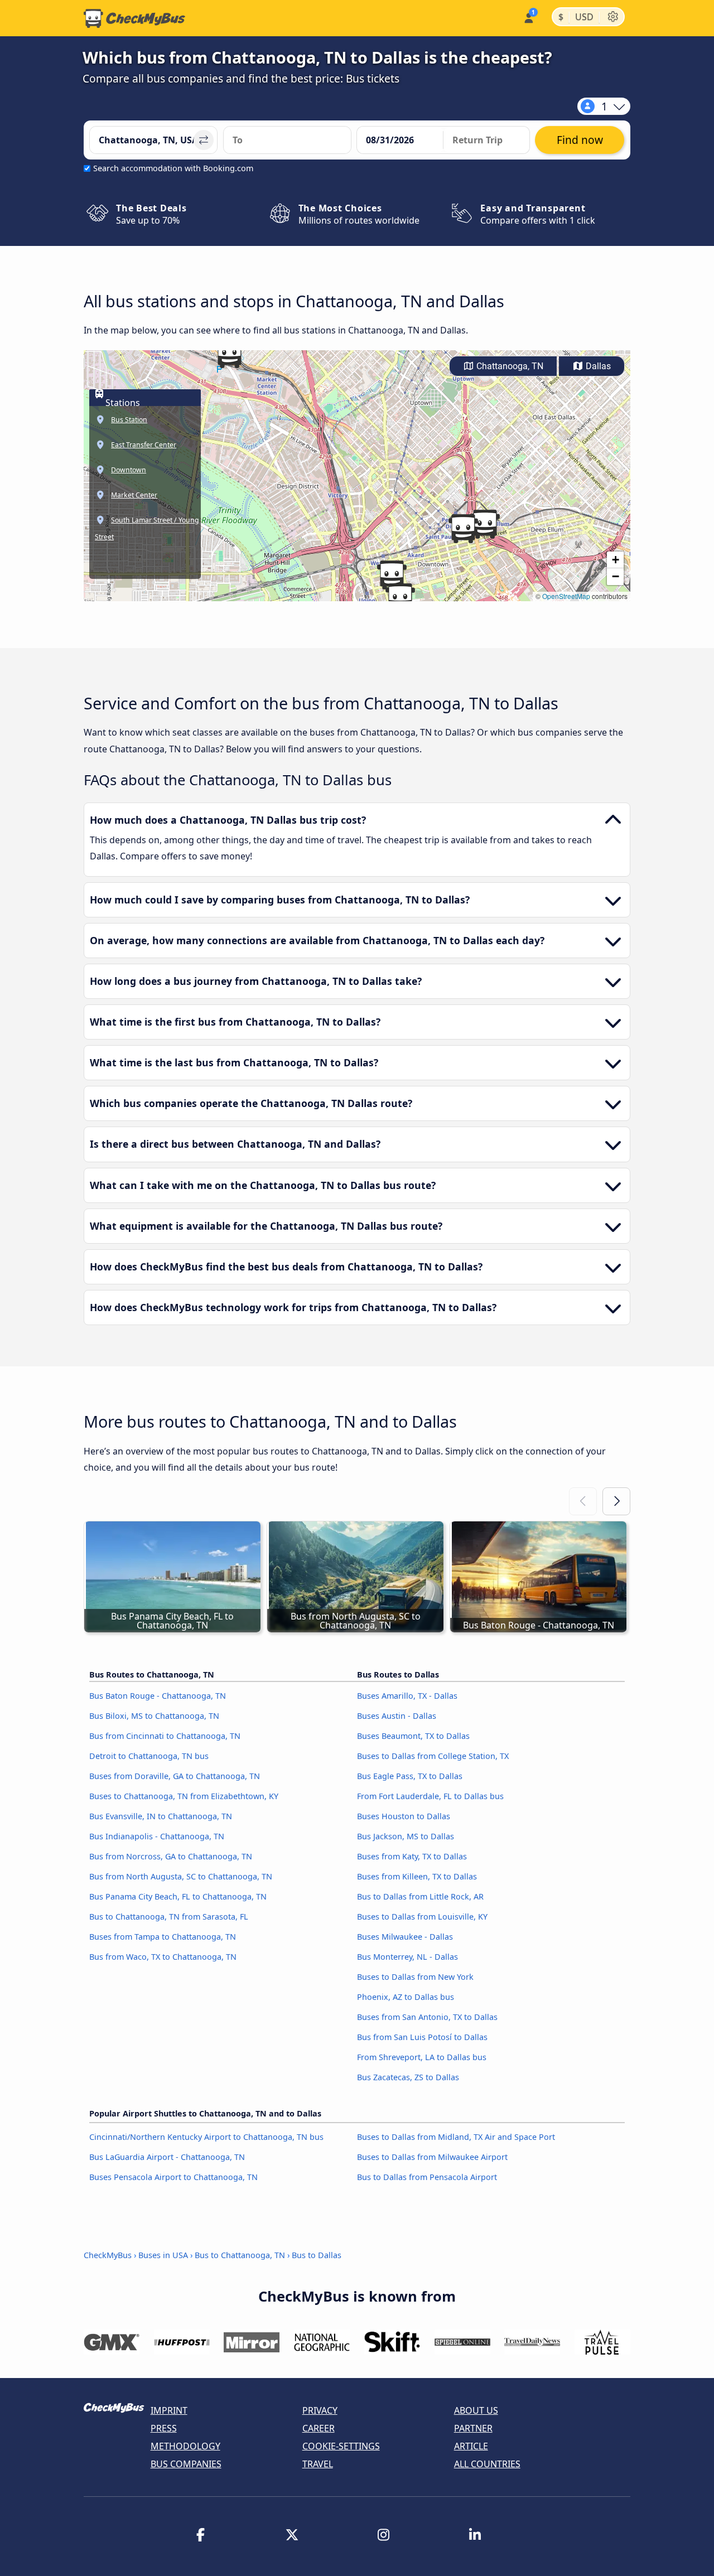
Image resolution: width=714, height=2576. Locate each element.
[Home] (134, 18)
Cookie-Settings (341, 2446)
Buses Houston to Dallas (404, 1816)
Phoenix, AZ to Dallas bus (406, 1997)
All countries (487, 2464)
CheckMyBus (108, 2255)
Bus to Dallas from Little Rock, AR (420, 1896)
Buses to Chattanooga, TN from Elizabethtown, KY (184, 1796)
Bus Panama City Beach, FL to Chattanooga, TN (178, 1896)
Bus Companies (186, 2464)
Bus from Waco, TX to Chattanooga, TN (163, 1957)
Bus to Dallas (317, 2255)
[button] (392, 575)
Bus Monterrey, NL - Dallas (407, 1957)
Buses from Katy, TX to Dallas (412, 1856)
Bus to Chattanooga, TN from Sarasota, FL (169, 1917)
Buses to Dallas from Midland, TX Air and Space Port (456, 2137)
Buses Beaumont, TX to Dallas (413, 1736)
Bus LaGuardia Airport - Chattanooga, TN (167, 2157)
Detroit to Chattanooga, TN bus (149, 1756)
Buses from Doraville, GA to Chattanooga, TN (175, 1776)
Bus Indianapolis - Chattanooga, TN (157, 1836)
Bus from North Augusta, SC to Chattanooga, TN (181, 1876)
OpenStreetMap (566, 596)
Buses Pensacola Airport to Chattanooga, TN (173, 2177)
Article (471, 2446)
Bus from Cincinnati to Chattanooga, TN (165, 1736)
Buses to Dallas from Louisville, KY (422, 1917)
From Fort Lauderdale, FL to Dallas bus (430, 1796)
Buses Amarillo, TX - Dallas (407, 1696)
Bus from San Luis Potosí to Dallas (422, 2037)
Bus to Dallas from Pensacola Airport (427, 2177)
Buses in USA (163, 2255)
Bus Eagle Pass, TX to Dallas (410, 1776)
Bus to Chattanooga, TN (240, 2255)
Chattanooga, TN (509, 366)
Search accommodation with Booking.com (173, 168)
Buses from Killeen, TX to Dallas (417, 1876)
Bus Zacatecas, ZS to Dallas (408, 2077)
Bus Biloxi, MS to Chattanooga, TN (154, 1716)
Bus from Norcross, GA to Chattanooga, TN (171, 1856)
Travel (318, 2464)
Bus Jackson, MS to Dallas (406, 1836)
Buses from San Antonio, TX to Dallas (427, 2017)
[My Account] (528, 17)
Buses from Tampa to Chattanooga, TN (163, 1937)
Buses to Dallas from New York (415, 1977)
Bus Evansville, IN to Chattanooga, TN (161, 1816)
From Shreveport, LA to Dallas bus (422, 2057)
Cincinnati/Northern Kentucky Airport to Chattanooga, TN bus (206, 2137)
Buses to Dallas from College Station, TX (433, 1756)
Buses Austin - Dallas (397, 1716)
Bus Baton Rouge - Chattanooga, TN (158, 1696)
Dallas (597, 366)
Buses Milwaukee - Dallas (405, 1937)
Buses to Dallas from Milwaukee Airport (432, 2157)
